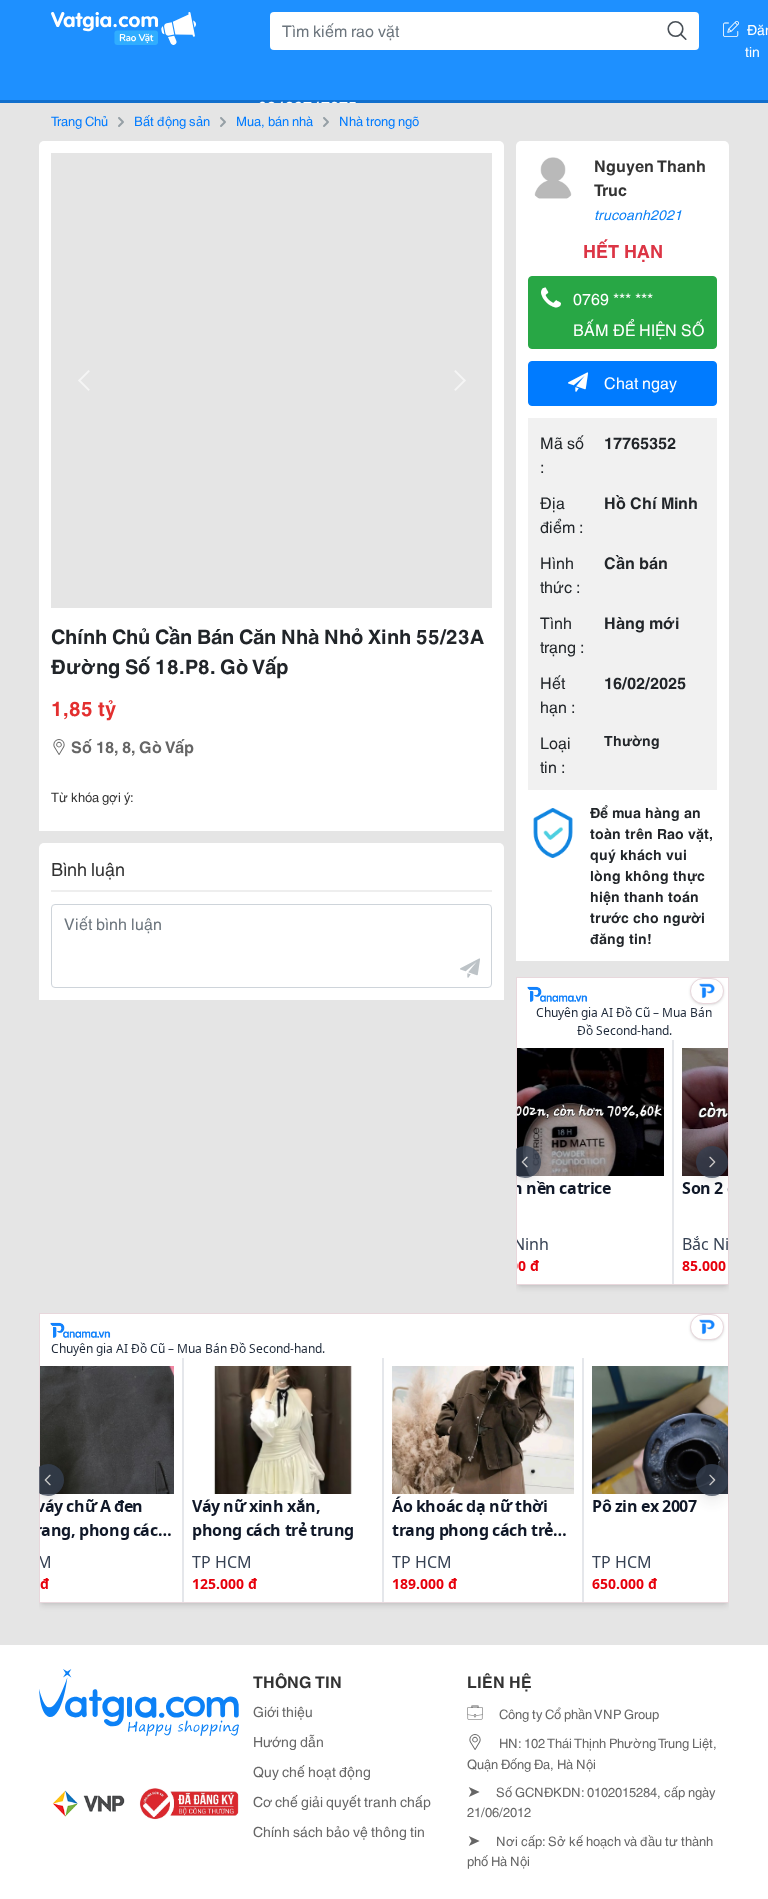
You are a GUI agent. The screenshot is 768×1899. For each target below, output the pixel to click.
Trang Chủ (79, 120)
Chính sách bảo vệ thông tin (339, 1831)
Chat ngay (640, 381)
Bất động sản (172, 120)
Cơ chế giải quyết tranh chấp (342, 1801)
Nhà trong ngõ (379, 120)
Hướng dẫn (288, 1741)
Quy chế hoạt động (312, 1771)
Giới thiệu (283, 1711)
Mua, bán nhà (274, 120)
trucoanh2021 (638, 214)
